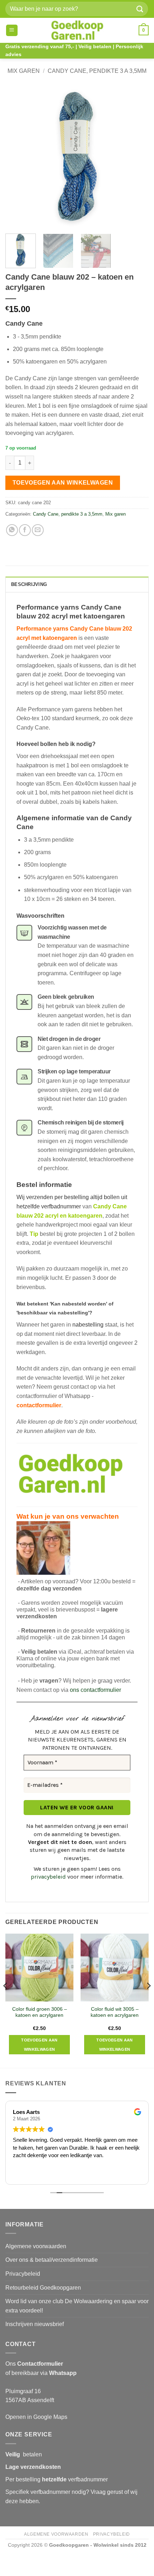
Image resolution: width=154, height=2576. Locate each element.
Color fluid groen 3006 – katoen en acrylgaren (40, 2012)
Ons (34, 2364)
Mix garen (24, 71)
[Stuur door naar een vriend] (38, 530)
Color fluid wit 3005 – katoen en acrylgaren (115, 2012)
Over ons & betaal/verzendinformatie (52, 2260)
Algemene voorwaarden (36, 2246)
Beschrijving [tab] (29, 584)
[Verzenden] (140, 9)
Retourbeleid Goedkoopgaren (43, 2288)
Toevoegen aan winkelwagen (63, 483)
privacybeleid (48, 1877)
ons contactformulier (95, 1690)
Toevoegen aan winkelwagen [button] (39, 2045)
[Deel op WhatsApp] (12, 530)
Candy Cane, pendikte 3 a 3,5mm (97, 71)
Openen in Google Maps (36, 2417)
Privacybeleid (23, 2274)
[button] (12, 31)
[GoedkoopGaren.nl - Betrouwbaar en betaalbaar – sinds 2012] (77, 30)
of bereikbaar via (41, 2373)
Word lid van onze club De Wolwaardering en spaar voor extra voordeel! (77, 2306)
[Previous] (17, 157)
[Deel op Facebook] (25, 530)
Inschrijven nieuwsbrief (35, 2324)
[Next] (137, 157)
